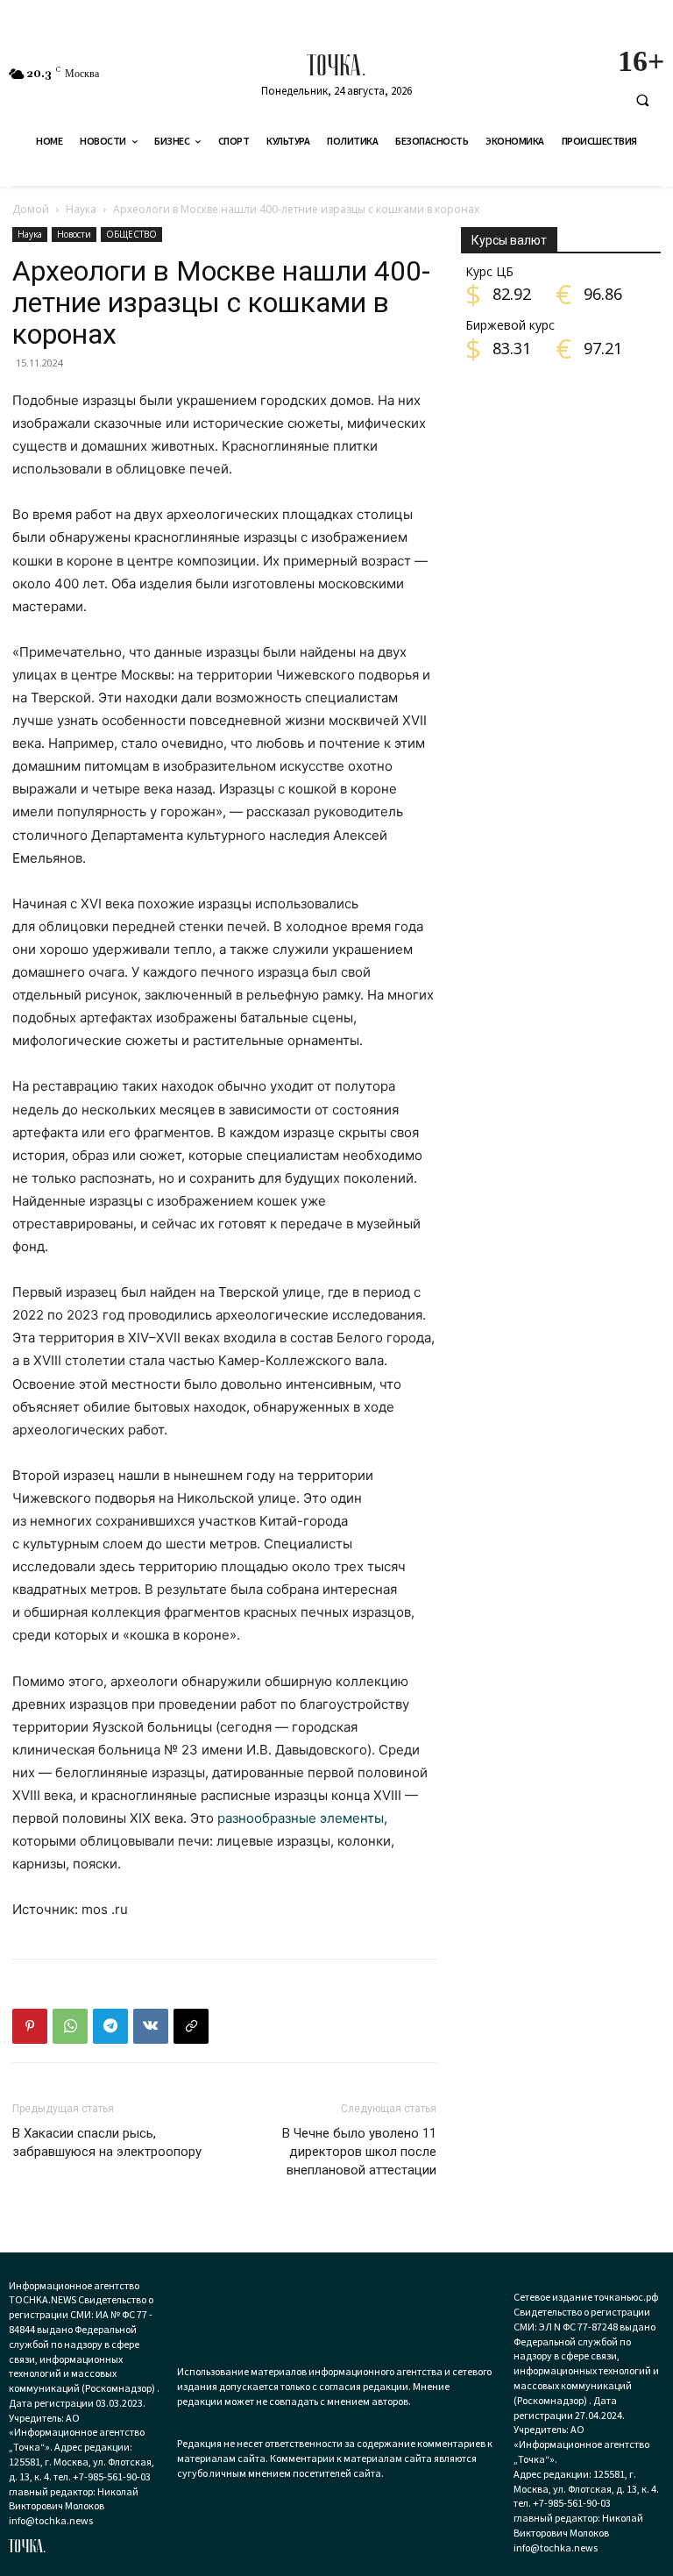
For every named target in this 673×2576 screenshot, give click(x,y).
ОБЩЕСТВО (131, 234)
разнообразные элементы (301, 1818)
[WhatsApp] (70, 2026)
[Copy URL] (191, 2026)
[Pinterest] (30, 2026)
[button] (642, 100)
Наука (81, 209)
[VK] (151, 2026)
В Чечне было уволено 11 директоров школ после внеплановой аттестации (359, 2152)
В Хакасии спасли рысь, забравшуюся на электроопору (107, 2142)
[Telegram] (110, 2026)
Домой (31, 209)
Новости (74, 234)
